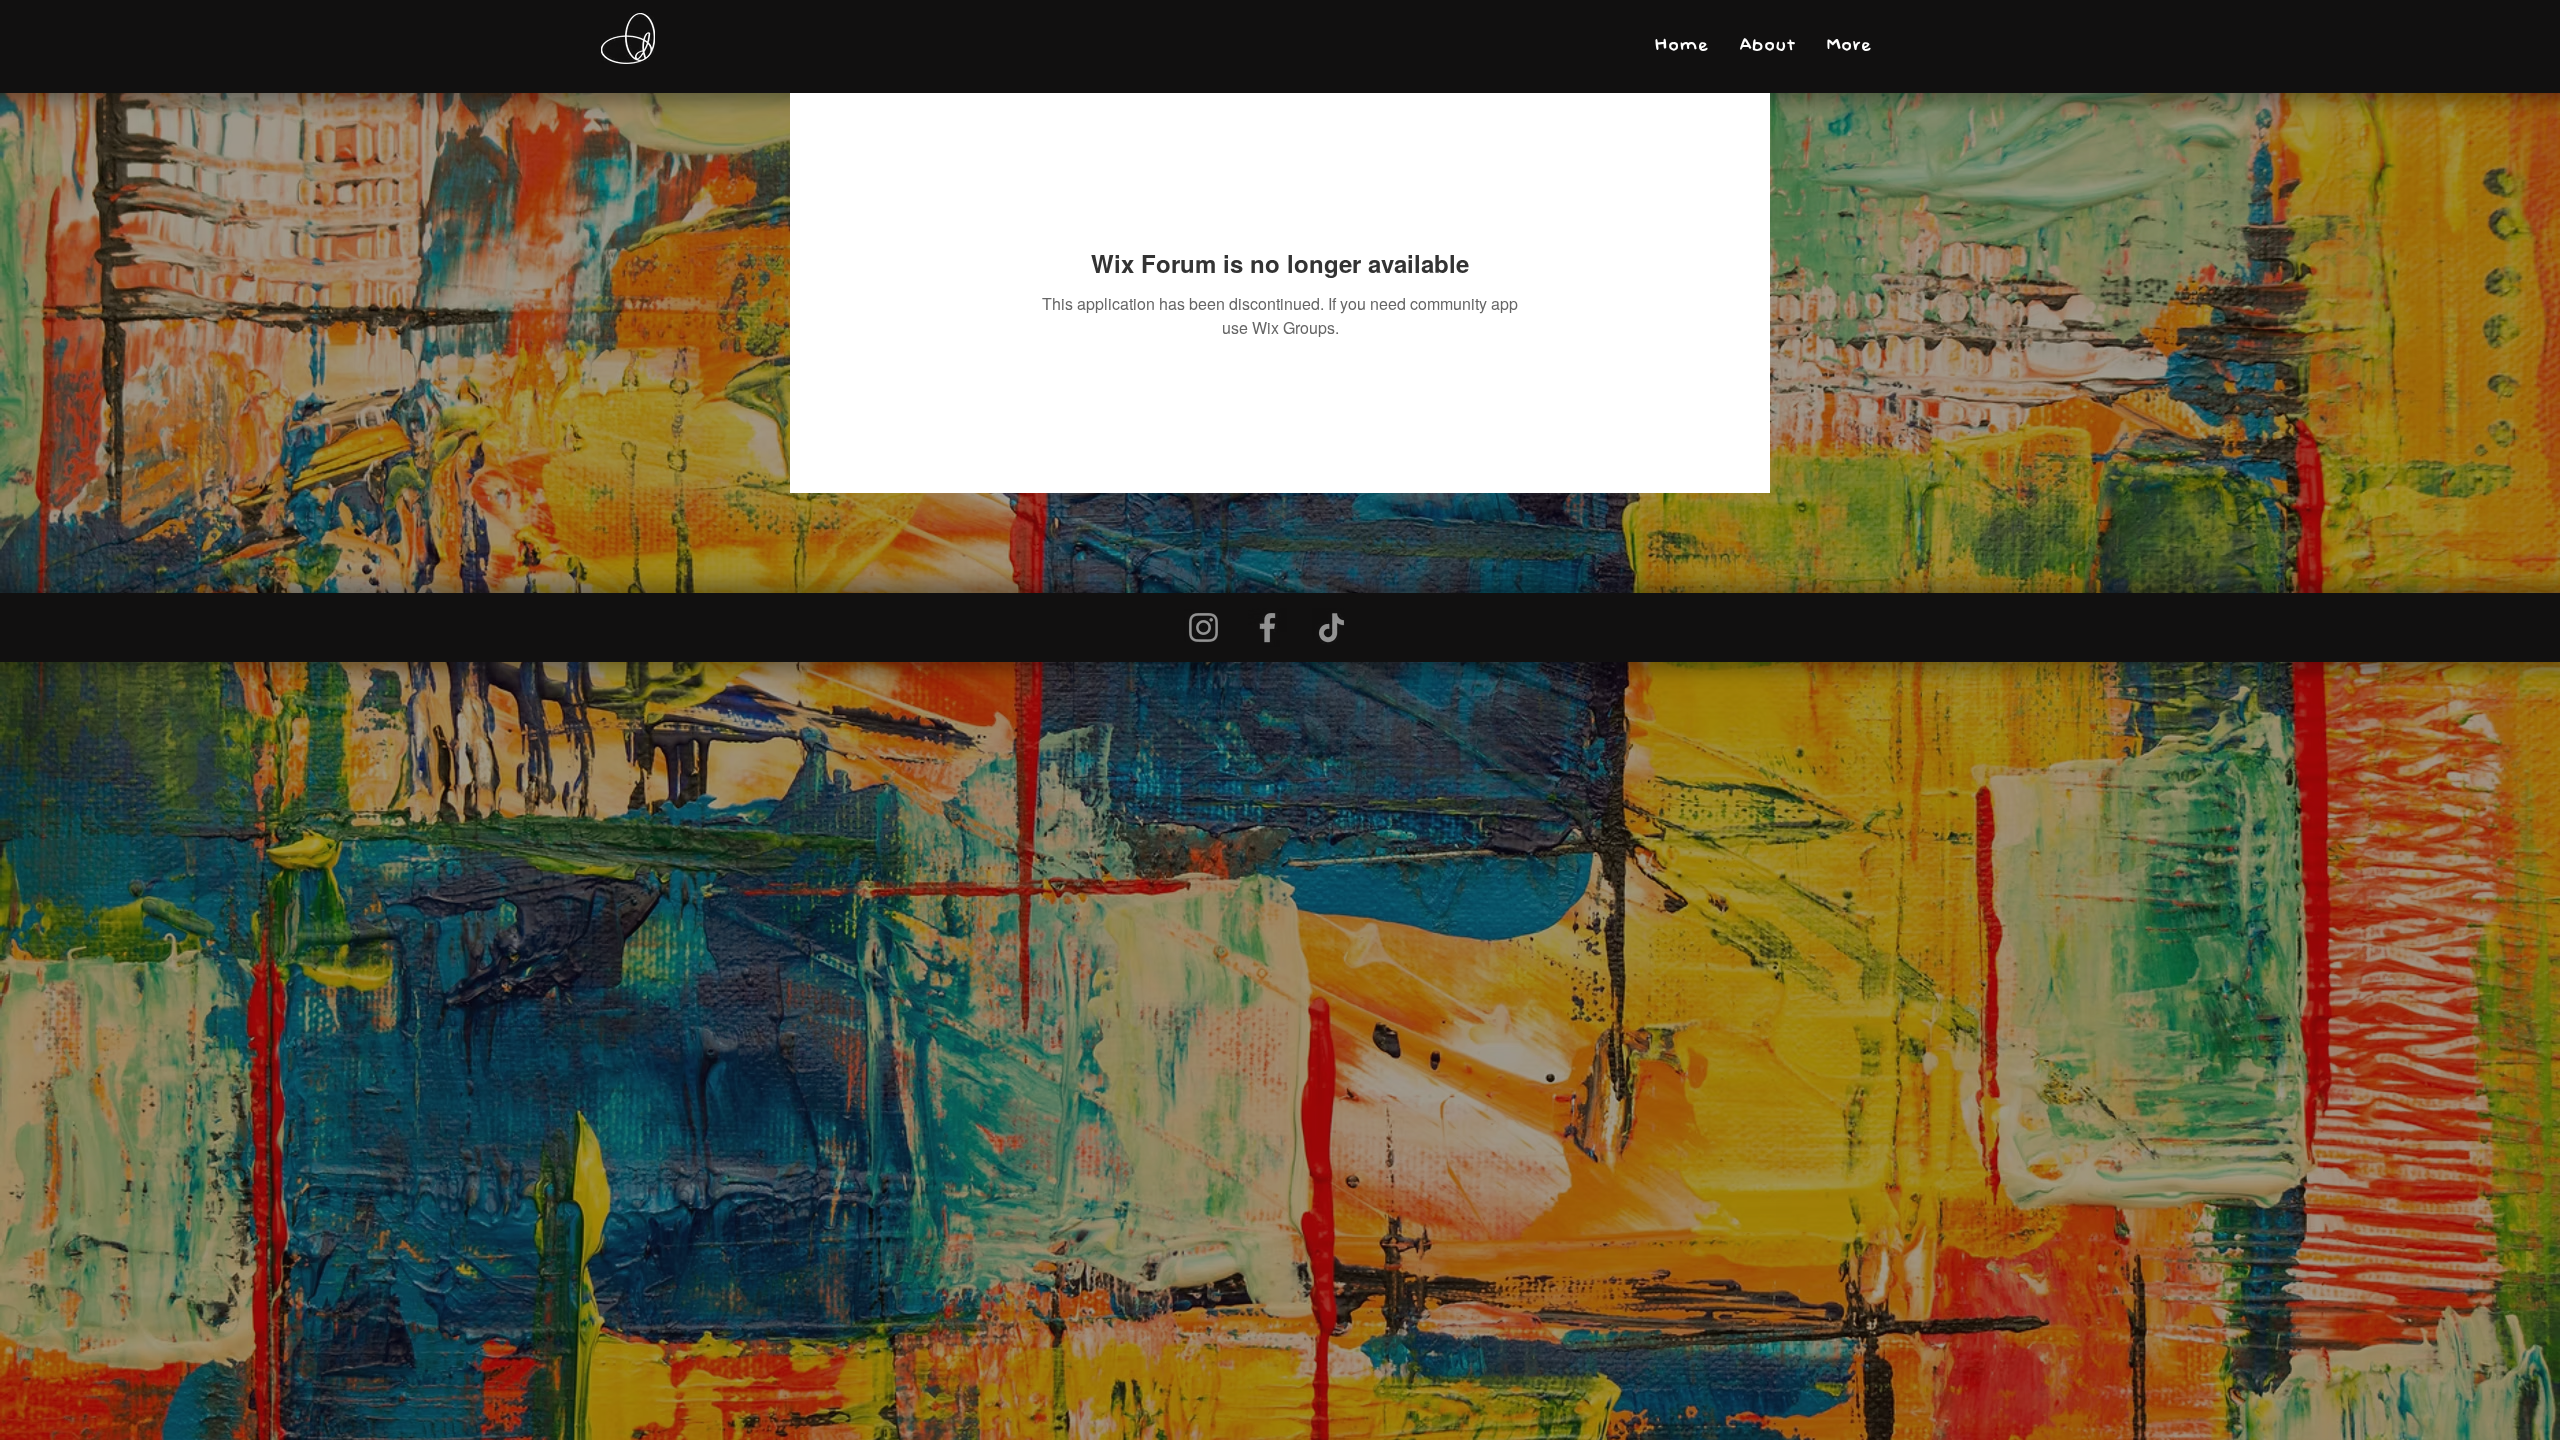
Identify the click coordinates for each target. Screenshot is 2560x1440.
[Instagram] (1203, 627)
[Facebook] (1267, 627)
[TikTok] (1331, 627)
